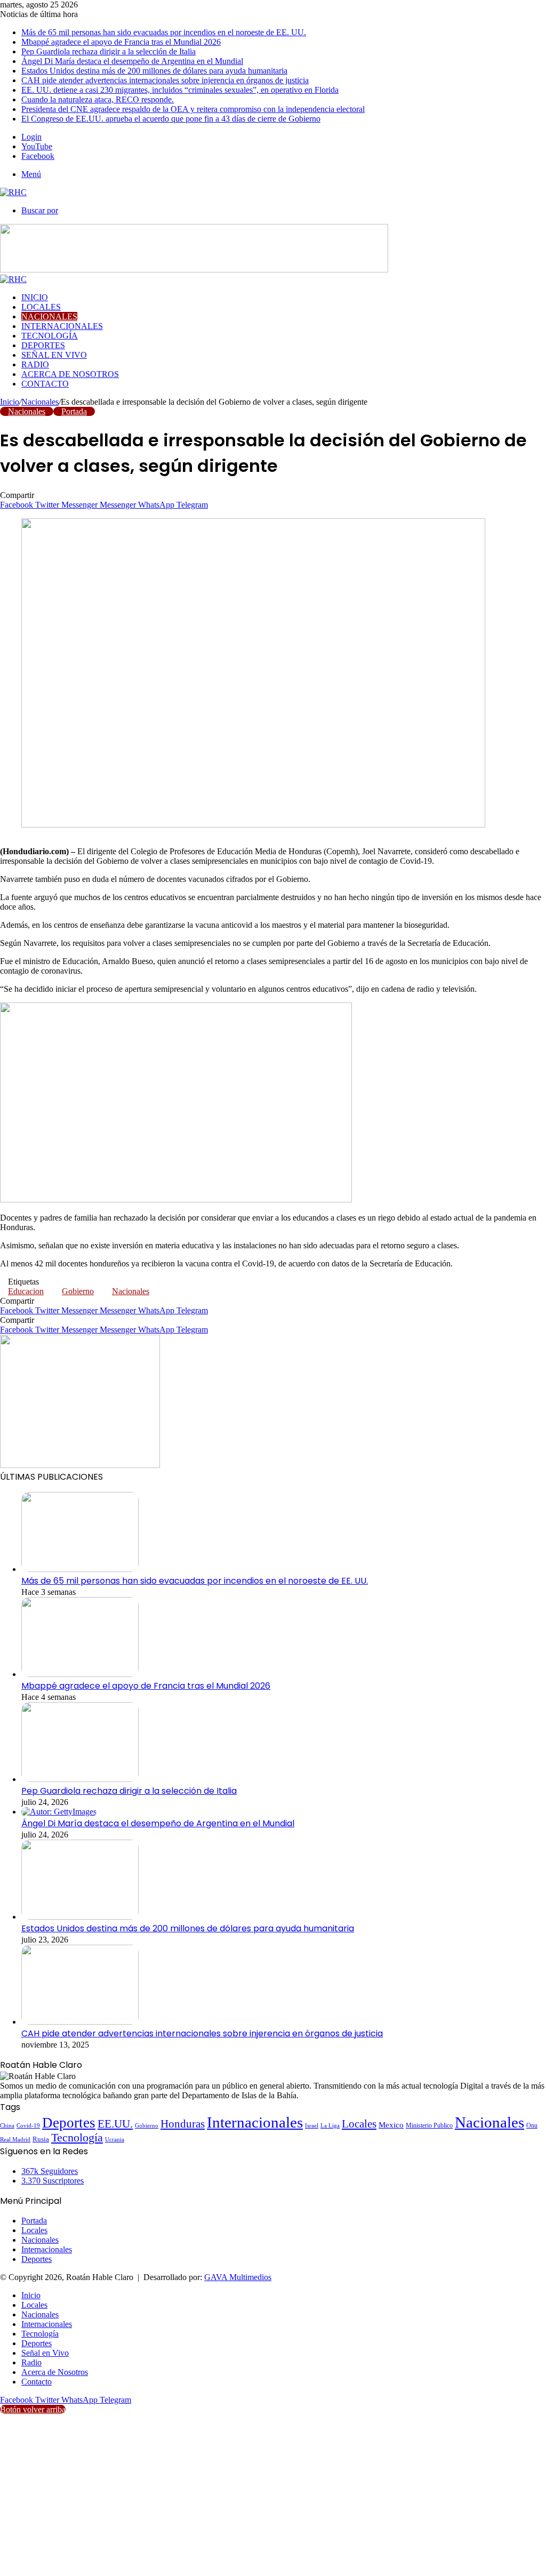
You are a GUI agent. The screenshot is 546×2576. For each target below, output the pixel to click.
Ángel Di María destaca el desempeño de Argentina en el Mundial (132, 61)
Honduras (183, 2124)
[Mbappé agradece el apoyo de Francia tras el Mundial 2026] (80, 1674)
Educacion (26, 1291)
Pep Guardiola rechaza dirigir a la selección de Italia (109, 51)
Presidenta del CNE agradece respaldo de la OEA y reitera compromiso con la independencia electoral (193, 109)
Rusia (41, 2139)
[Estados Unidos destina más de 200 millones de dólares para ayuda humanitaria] (80, 1917)
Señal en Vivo (54, 355)
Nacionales (49, 316)
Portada (74, 411)
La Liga (330, 2125)
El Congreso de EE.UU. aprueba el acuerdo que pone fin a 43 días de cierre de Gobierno (171, 119)
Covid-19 (28, 2125)
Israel (312, 2125)
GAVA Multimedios (238, 2277)
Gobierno (78, 1291)
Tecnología (50, 336)
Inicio (35, 297)
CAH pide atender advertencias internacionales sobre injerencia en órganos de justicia (165, 80)
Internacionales (62, 326)
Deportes (43, 345)
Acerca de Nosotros (70, 374)
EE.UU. (115, 2124)
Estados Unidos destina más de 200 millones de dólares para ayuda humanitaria (154, 71)
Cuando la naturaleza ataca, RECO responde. (98, 99)
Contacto (45, 384)
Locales (41, 307)
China (7, 2125)
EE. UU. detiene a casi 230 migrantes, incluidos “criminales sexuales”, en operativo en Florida (180, 90)
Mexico (391, 2125)
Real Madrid (15, 2139)
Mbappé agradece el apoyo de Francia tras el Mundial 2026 (121, 42)
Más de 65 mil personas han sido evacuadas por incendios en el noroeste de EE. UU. (164, 32)
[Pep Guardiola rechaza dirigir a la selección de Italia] (80, 1779)
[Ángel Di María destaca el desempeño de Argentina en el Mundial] (59, 1812)
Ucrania (115, 2140)
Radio (35, 364)
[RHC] (13, 192)
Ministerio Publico (429, 2125)
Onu (532, 2125)
